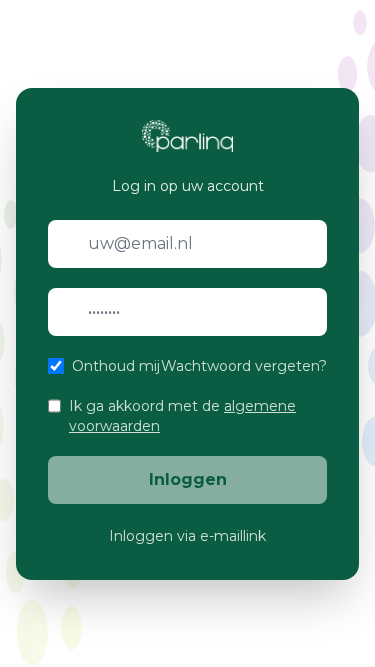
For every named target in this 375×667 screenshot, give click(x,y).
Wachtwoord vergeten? (244, 366)
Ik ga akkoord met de (182, 416)
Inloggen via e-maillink (187, 536)
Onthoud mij (116, 366)
